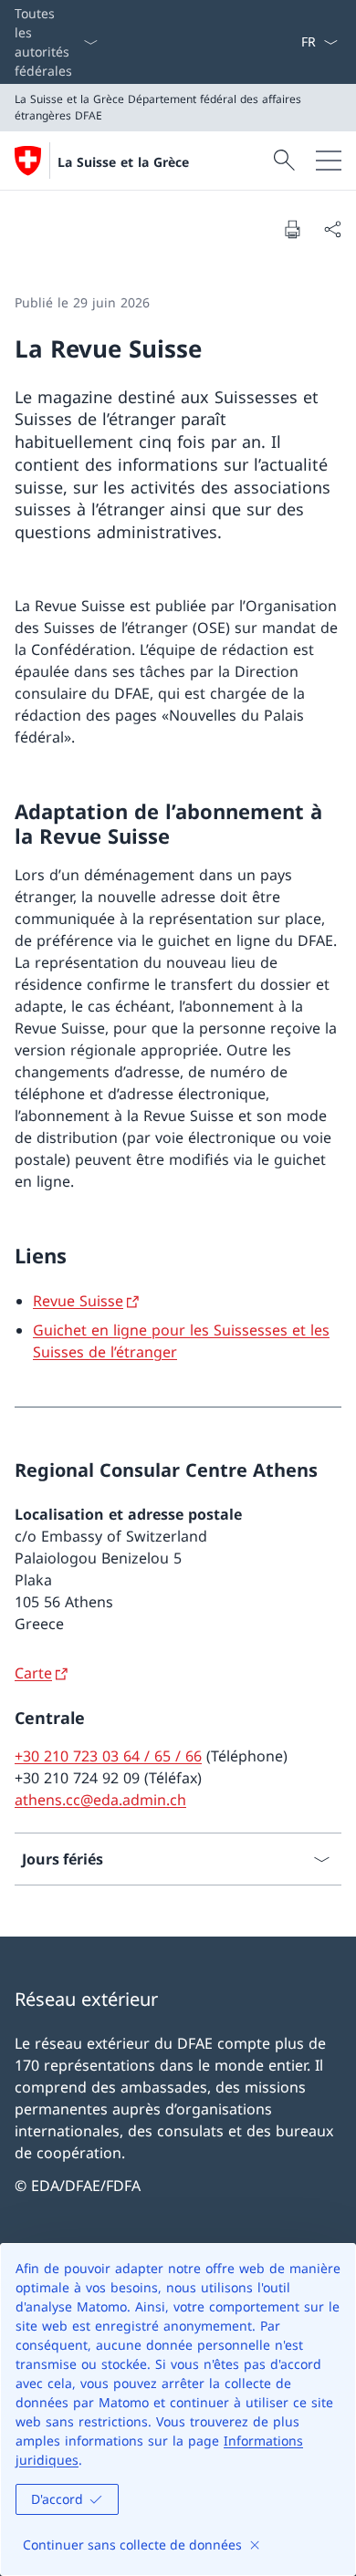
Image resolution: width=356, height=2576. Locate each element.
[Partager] (332, 229)
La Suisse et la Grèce (123, 162)
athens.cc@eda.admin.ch (100, 1800)
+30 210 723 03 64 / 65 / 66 (108, 1756)
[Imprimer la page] (292, 229)
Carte (33, 1673)
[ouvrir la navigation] (329, 161)
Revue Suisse (78, 1301)
